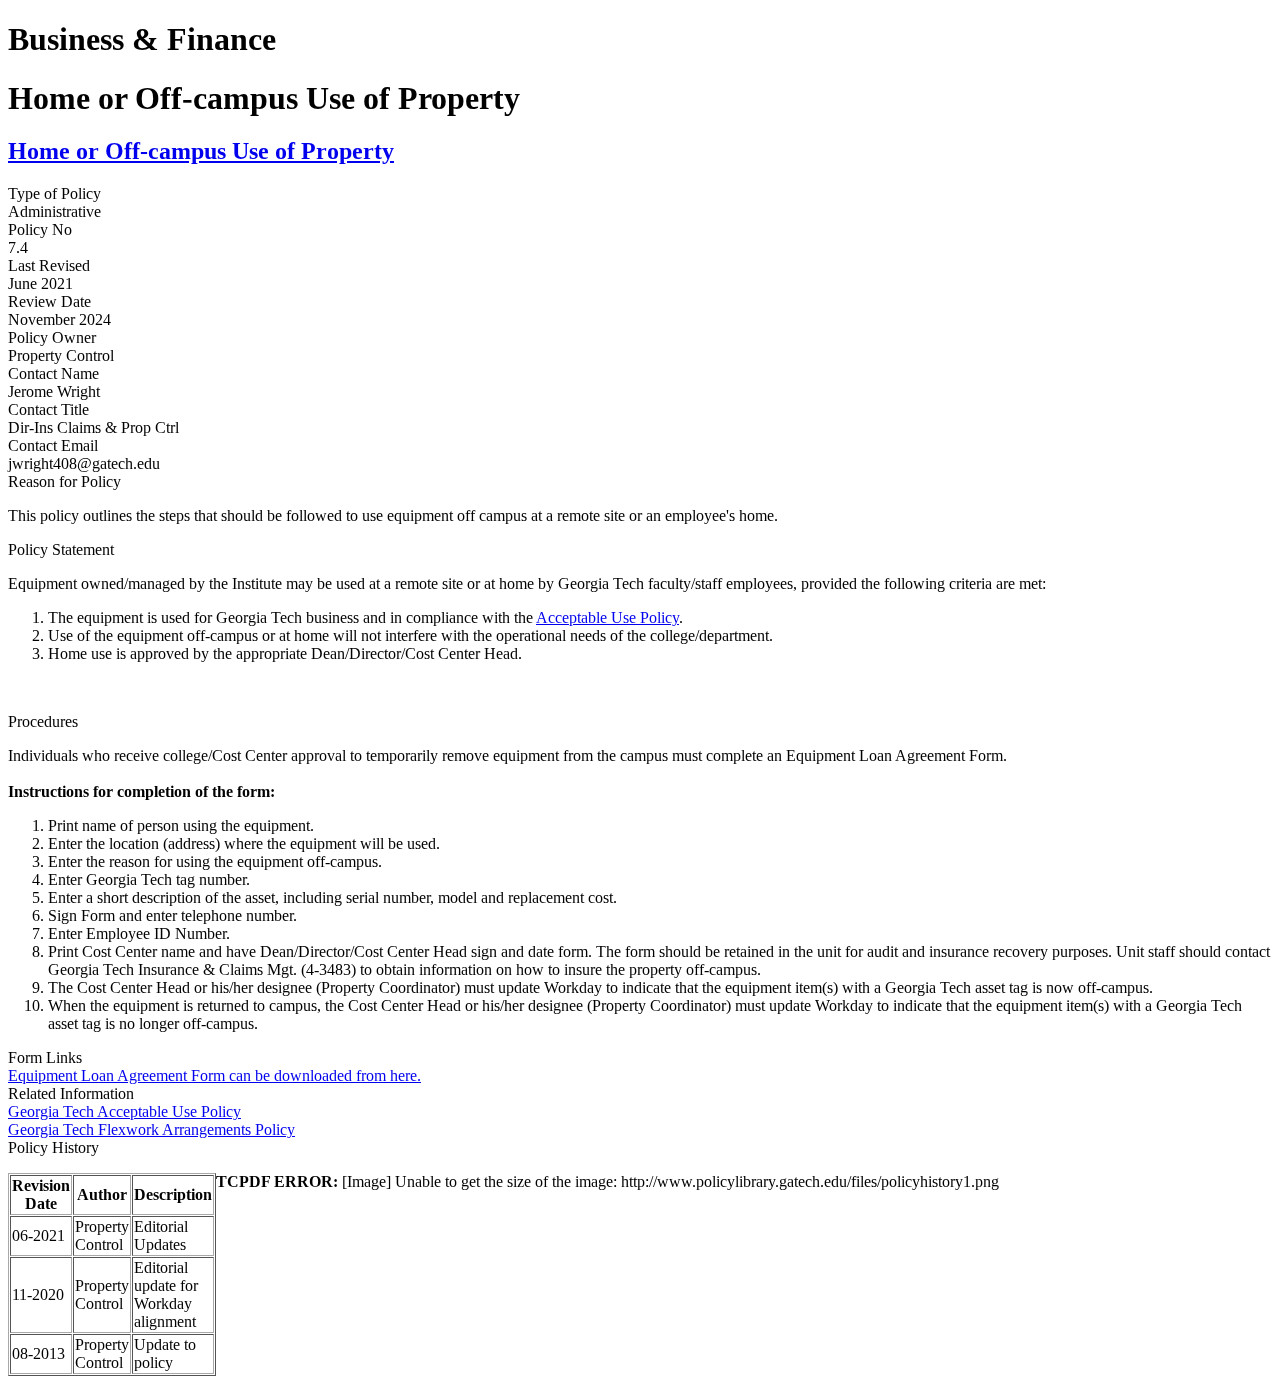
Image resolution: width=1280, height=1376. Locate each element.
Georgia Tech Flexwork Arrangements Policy (151, 1129)
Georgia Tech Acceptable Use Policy (124, 1111)
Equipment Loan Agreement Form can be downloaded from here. (214, 1075)
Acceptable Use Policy (607, 617)
